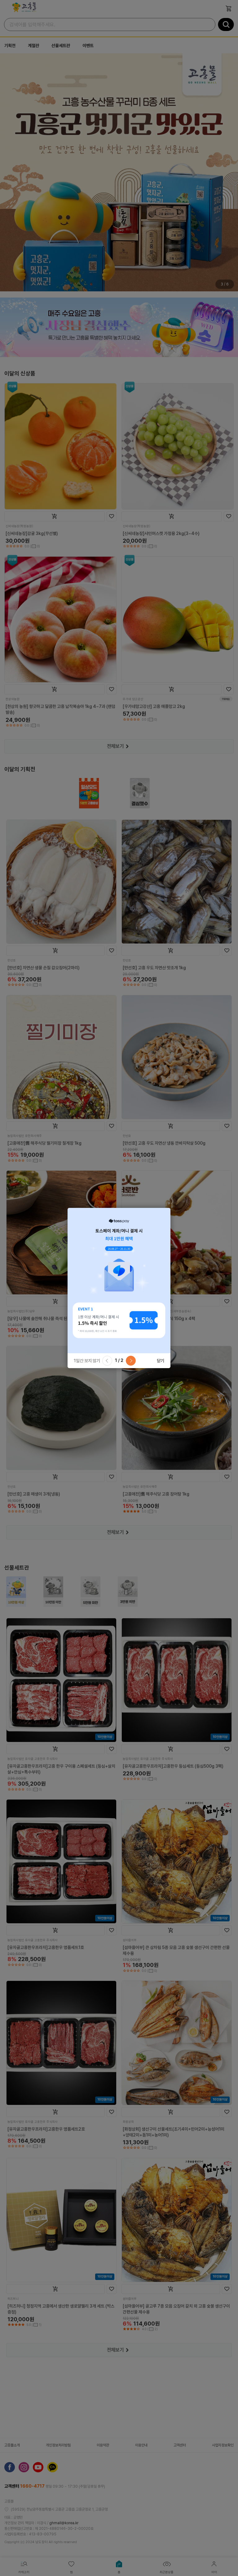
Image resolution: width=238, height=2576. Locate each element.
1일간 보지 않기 (87, 1361)
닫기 (161, 1361)
